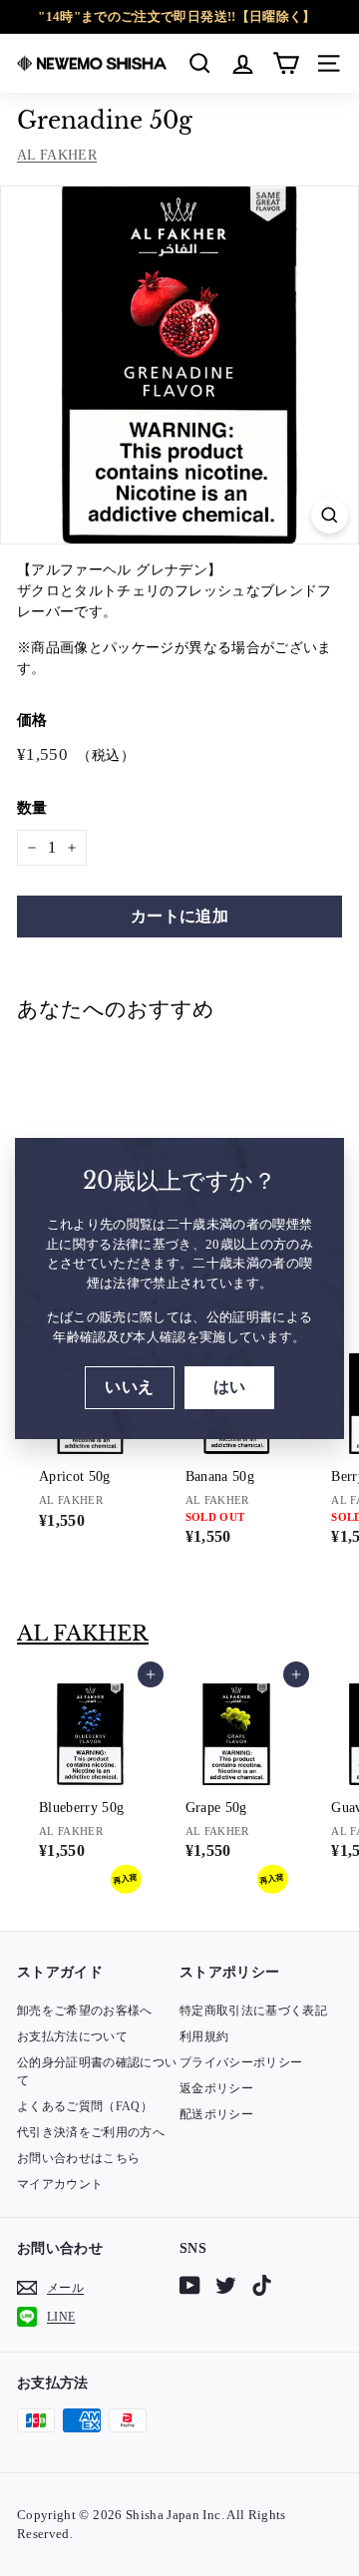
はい (230, 1387)
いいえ (129, 1387)
